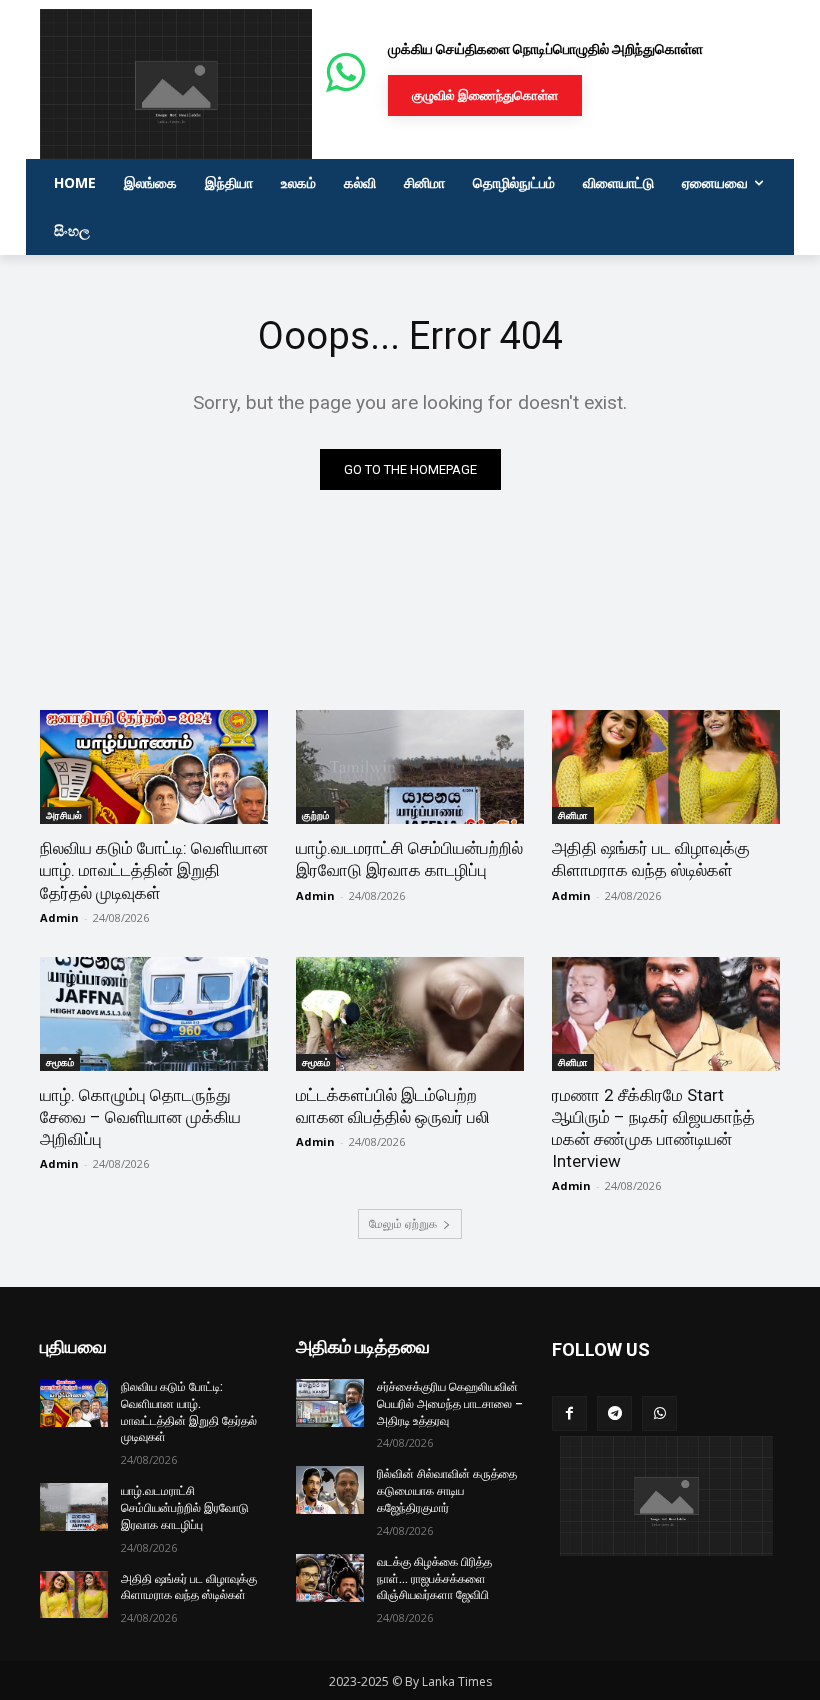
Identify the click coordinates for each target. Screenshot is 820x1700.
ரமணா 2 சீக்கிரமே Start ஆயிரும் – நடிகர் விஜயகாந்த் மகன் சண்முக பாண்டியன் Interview (653, 1128)
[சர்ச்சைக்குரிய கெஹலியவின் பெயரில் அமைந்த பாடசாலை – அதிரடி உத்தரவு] (330, 1403)
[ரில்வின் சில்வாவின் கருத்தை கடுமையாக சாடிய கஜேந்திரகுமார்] (330, 1490)
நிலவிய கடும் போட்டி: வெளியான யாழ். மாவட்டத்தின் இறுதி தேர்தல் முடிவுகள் (154, 870)
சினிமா (573, 815)
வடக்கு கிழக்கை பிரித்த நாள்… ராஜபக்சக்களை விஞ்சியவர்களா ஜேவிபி (434, 1579)
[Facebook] (569, 1413)
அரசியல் (64, 815)
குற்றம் (315, 815)
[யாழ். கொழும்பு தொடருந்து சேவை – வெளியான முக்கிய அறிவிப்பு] (154, 1014)
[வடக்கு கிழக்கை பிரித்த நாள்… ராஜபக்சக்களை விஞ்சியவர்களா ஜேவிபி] (330, 1578)
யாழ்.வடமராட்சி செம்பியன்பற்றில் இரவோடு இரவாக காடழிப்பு (409, 859)
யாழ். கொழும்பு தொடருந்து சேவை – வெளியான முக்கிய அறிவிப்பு (140, 1117)
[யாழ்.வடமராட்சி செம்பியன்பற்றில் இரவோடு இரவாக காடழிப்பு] (410, 767)
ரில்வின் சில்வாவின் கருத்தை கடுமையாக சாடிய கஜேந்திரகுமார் (447, 1491)
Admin (59, 917)
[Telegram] (614, 1413)
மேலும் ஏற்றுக (403, 1223)
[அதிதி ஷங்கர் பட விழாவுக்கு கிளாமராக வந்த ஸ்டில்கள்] (666, 767)
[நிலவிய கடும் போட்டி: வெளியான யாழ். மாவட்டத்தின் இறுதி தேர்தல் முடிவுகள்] (154, 767)
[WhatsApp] (659, 1413)
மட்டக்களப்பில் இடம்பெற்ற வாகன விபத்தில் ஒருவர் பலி (393, 1106)
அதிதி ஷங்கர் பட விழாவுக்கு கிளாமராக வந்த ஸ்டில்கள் (651, 859)
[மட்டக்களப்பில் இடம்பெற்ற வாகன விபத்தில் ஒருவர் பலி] (410, 1014)
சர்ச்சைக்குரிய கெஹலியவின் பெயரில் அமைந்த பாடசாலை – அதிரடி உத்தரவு (450, 1404)
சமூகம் (60, 1062)
